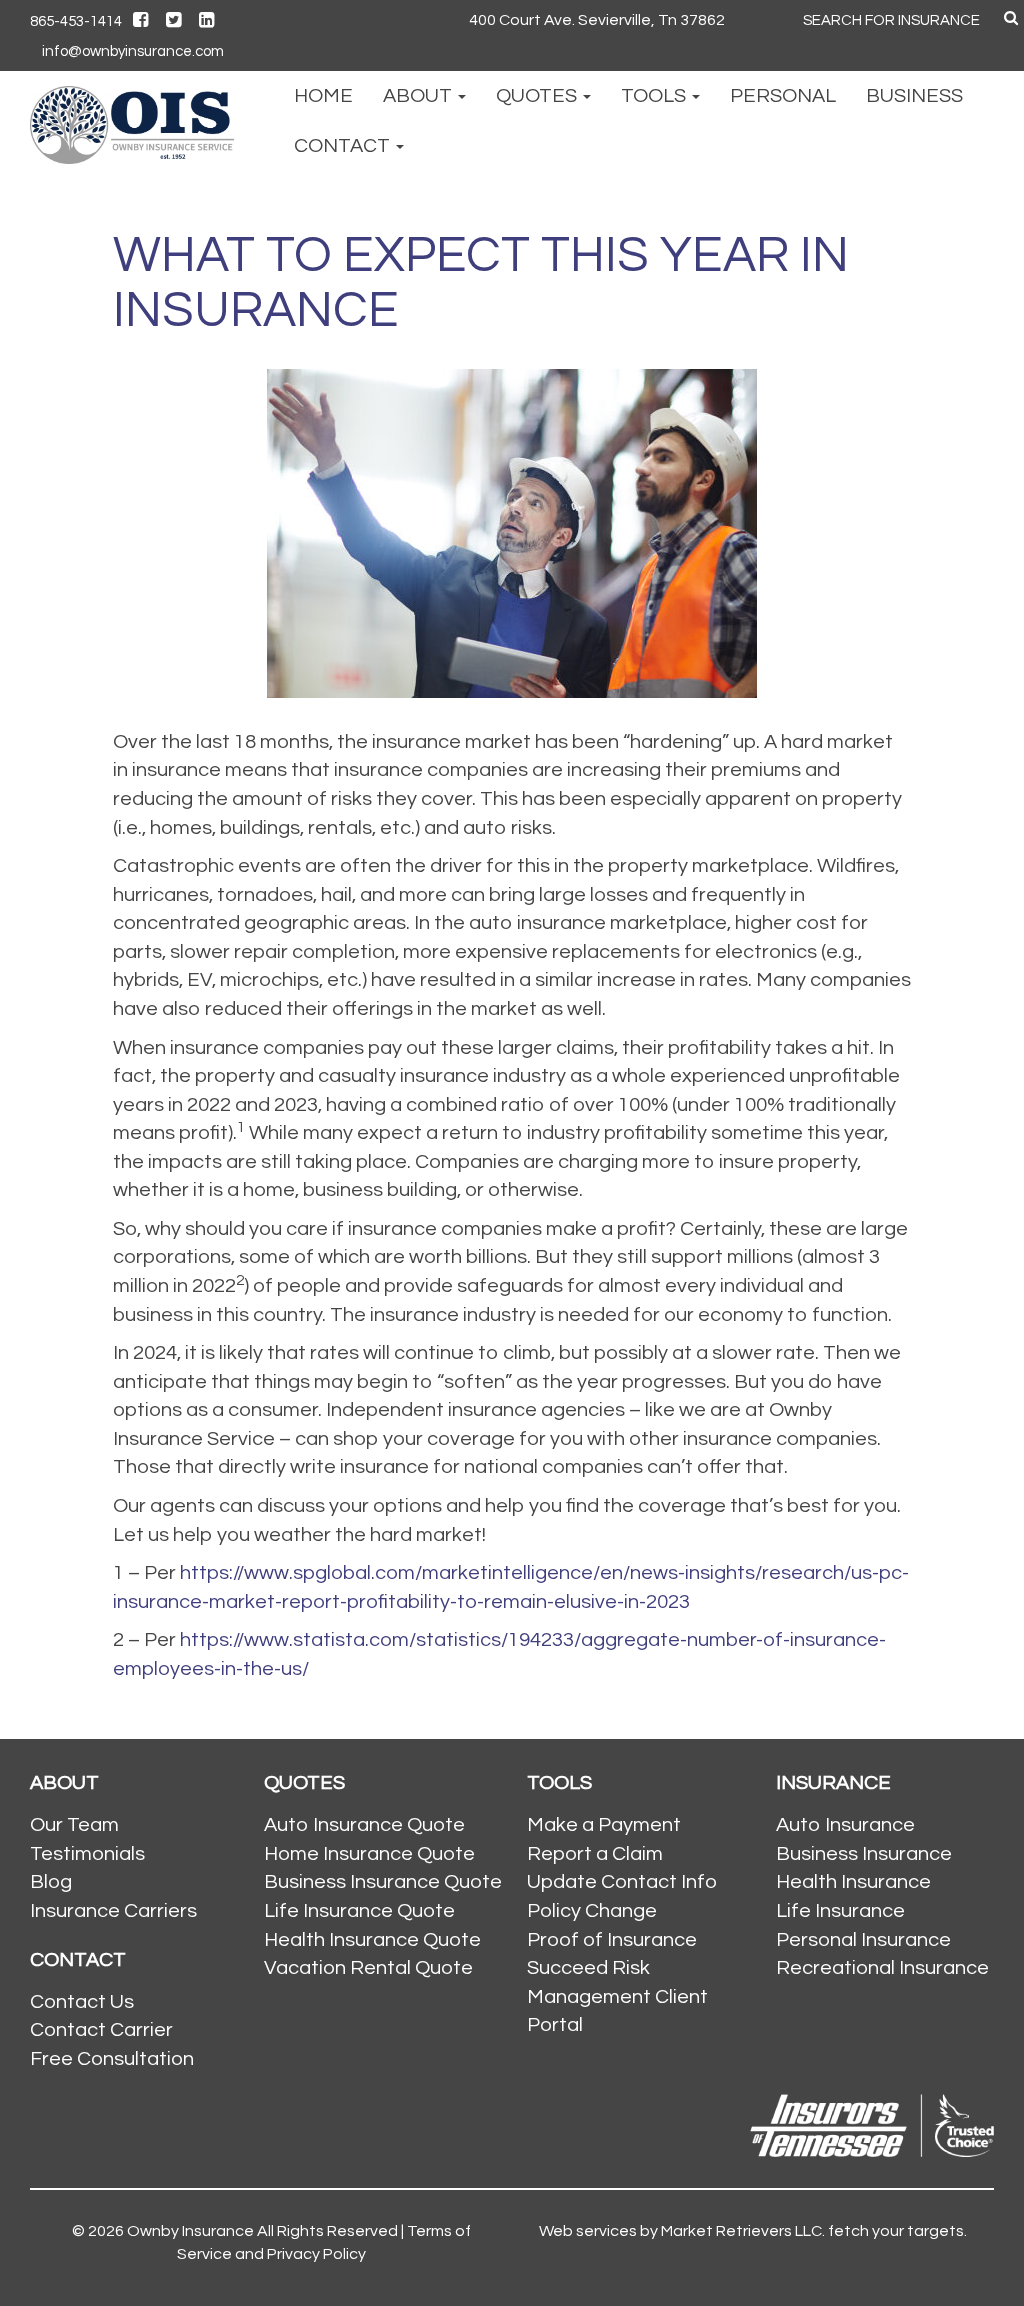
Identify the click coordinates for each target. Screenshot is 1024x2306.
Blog (51, 1882)
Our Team (74, 1825)
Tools (655, 96)
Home (323, 96)
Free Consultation (112, 2059)
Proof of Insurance (612, 1940)
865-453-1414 (76, 21)
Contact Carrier (101, 2030)
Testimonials (87, 1854)
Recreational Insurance (882, 1968)
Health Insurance (853, 1882)
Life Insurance (840, 1911)
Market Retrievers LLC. (743, 2231)
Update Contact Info (622, 1882)
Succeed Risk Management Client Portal (617, 1996)
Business (914, 96)
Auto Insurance (845, 1825)
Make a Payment (604, 1825)
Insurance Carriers (113, 1911)
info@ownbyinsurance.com (133, 51)
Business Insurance (864, 1854)
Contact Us (82, 2002)
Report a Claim (595, 1854)
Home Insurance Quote (369, 1854)
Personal (783, 96)
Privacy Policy (316, 2254)
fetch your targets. (896, 2231)
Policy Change (592, 1911)
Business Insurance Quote (383, 1882)
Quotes (538, 96)
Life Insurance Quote (359, 1911)
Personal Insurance (863, 1940)
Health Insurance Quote (372, 1940)
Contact (344, 146)
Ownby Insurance (190, 2231)
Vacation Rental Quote (368, 1968)
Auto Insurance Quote (364, 1825)
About (419, 96)
